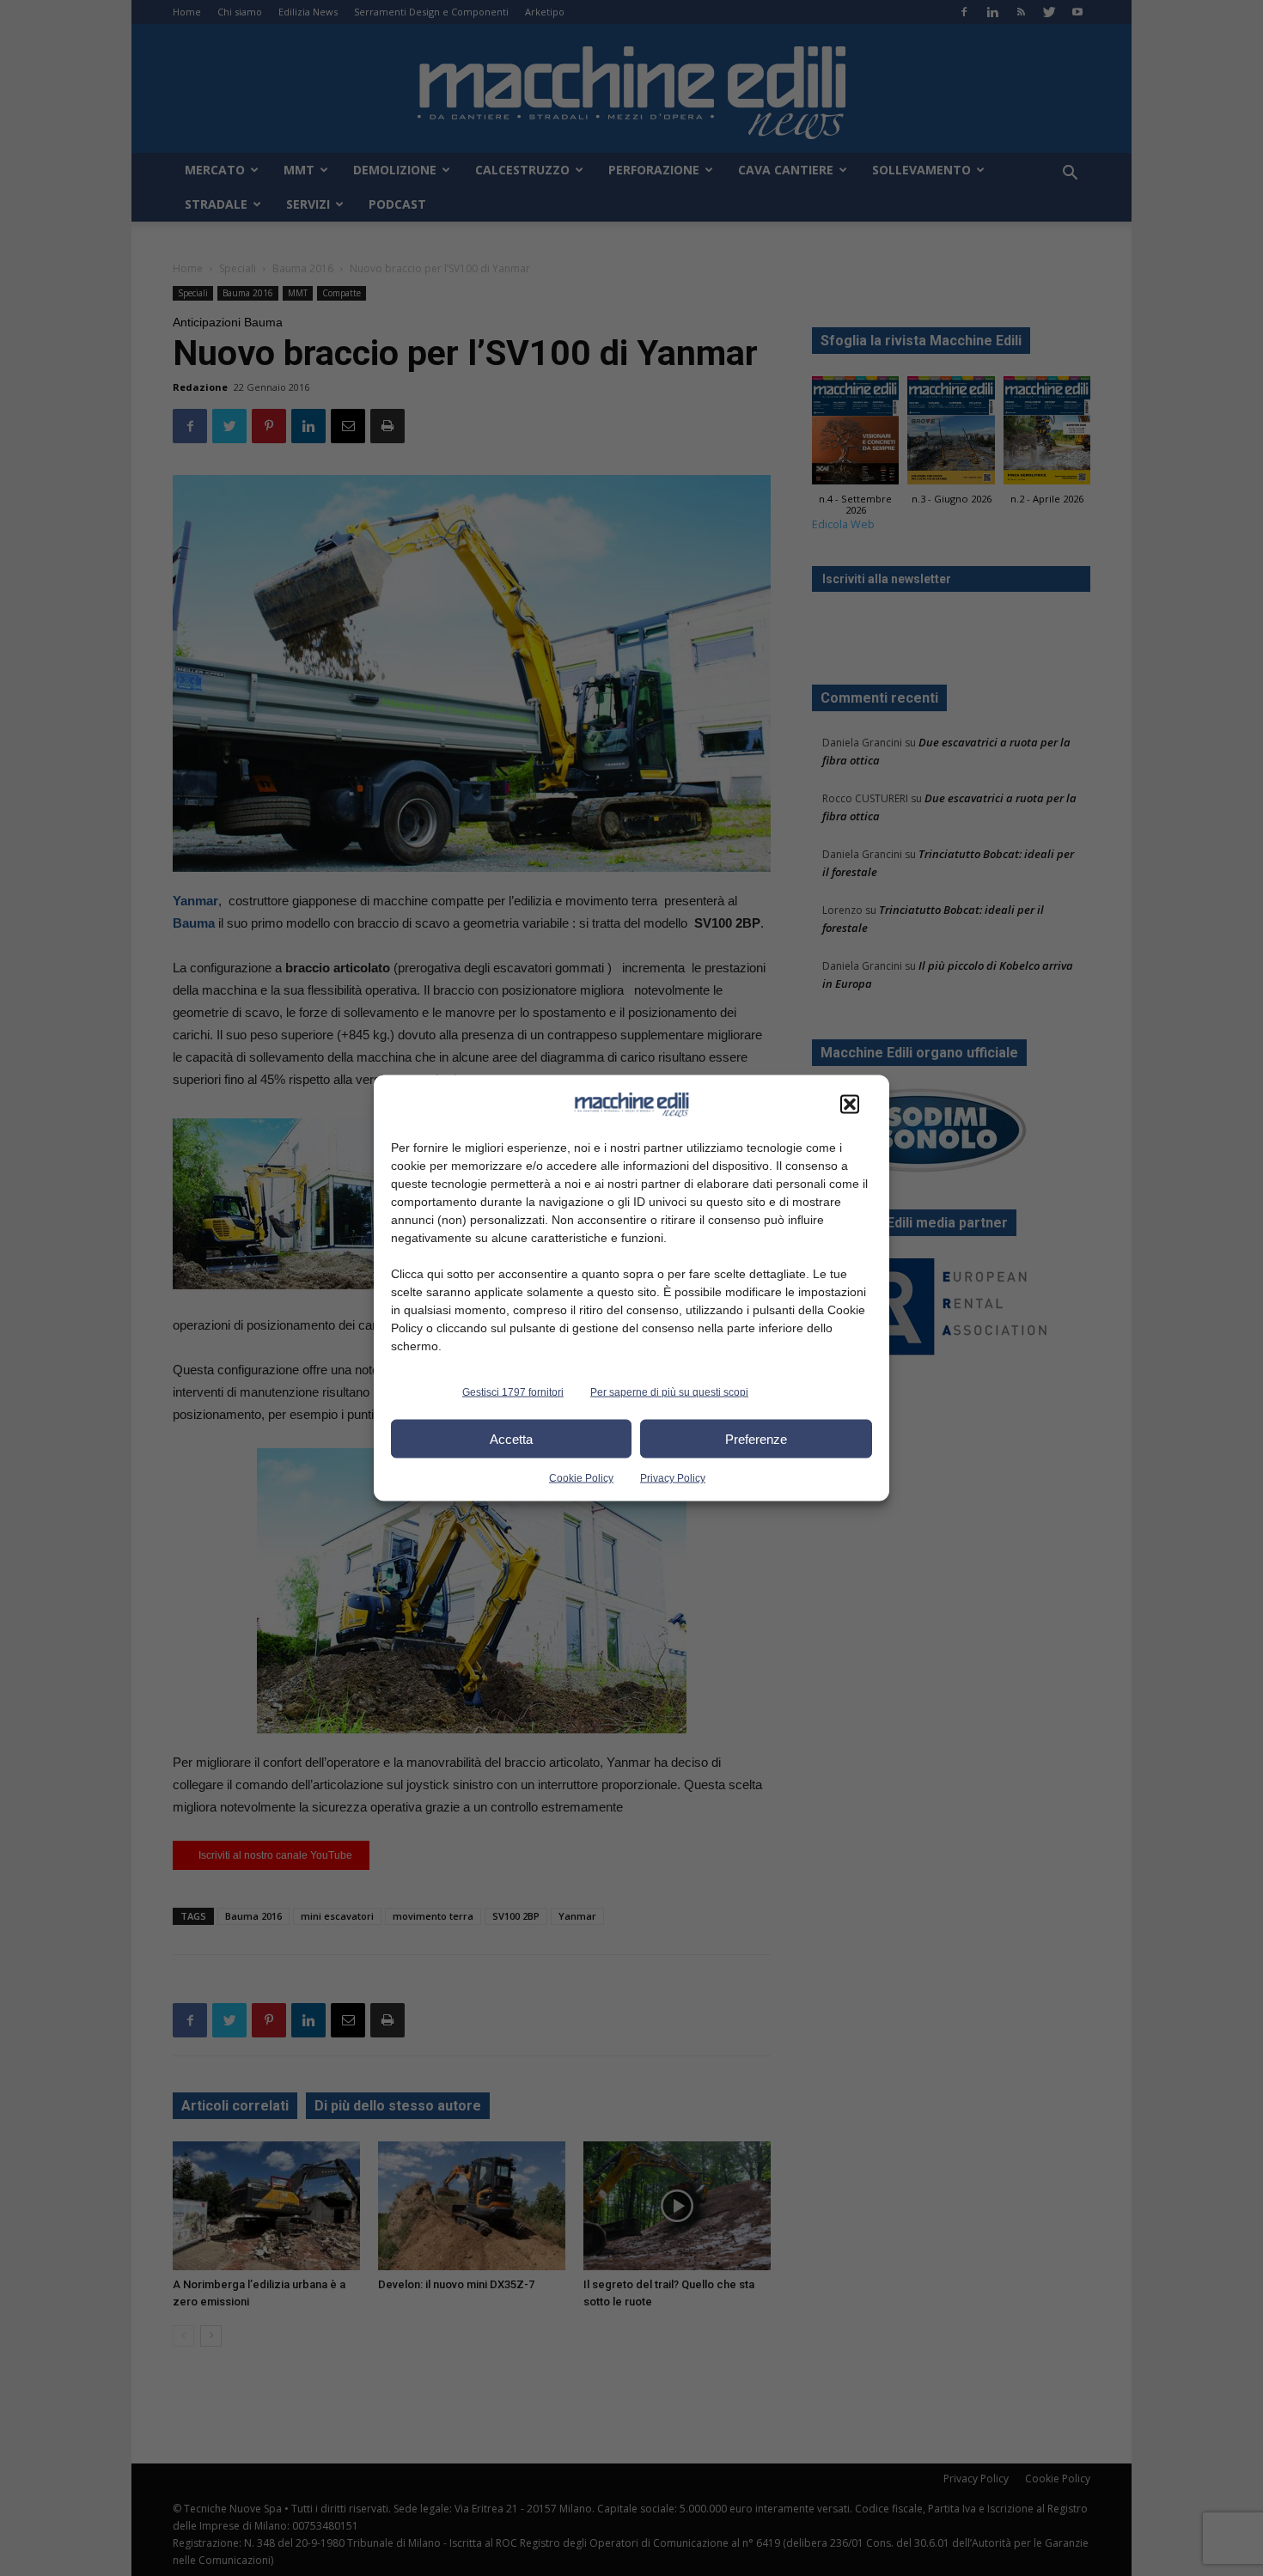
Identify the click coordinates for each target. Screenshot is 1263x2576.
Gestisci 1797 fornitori (513, 1392)
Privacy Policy (673, 1478)
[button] (850, 1105)
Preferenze (756, 1438)
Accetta (511, 1438)
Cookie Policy (581, 1478)
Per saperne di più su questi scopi (669, 1392)
